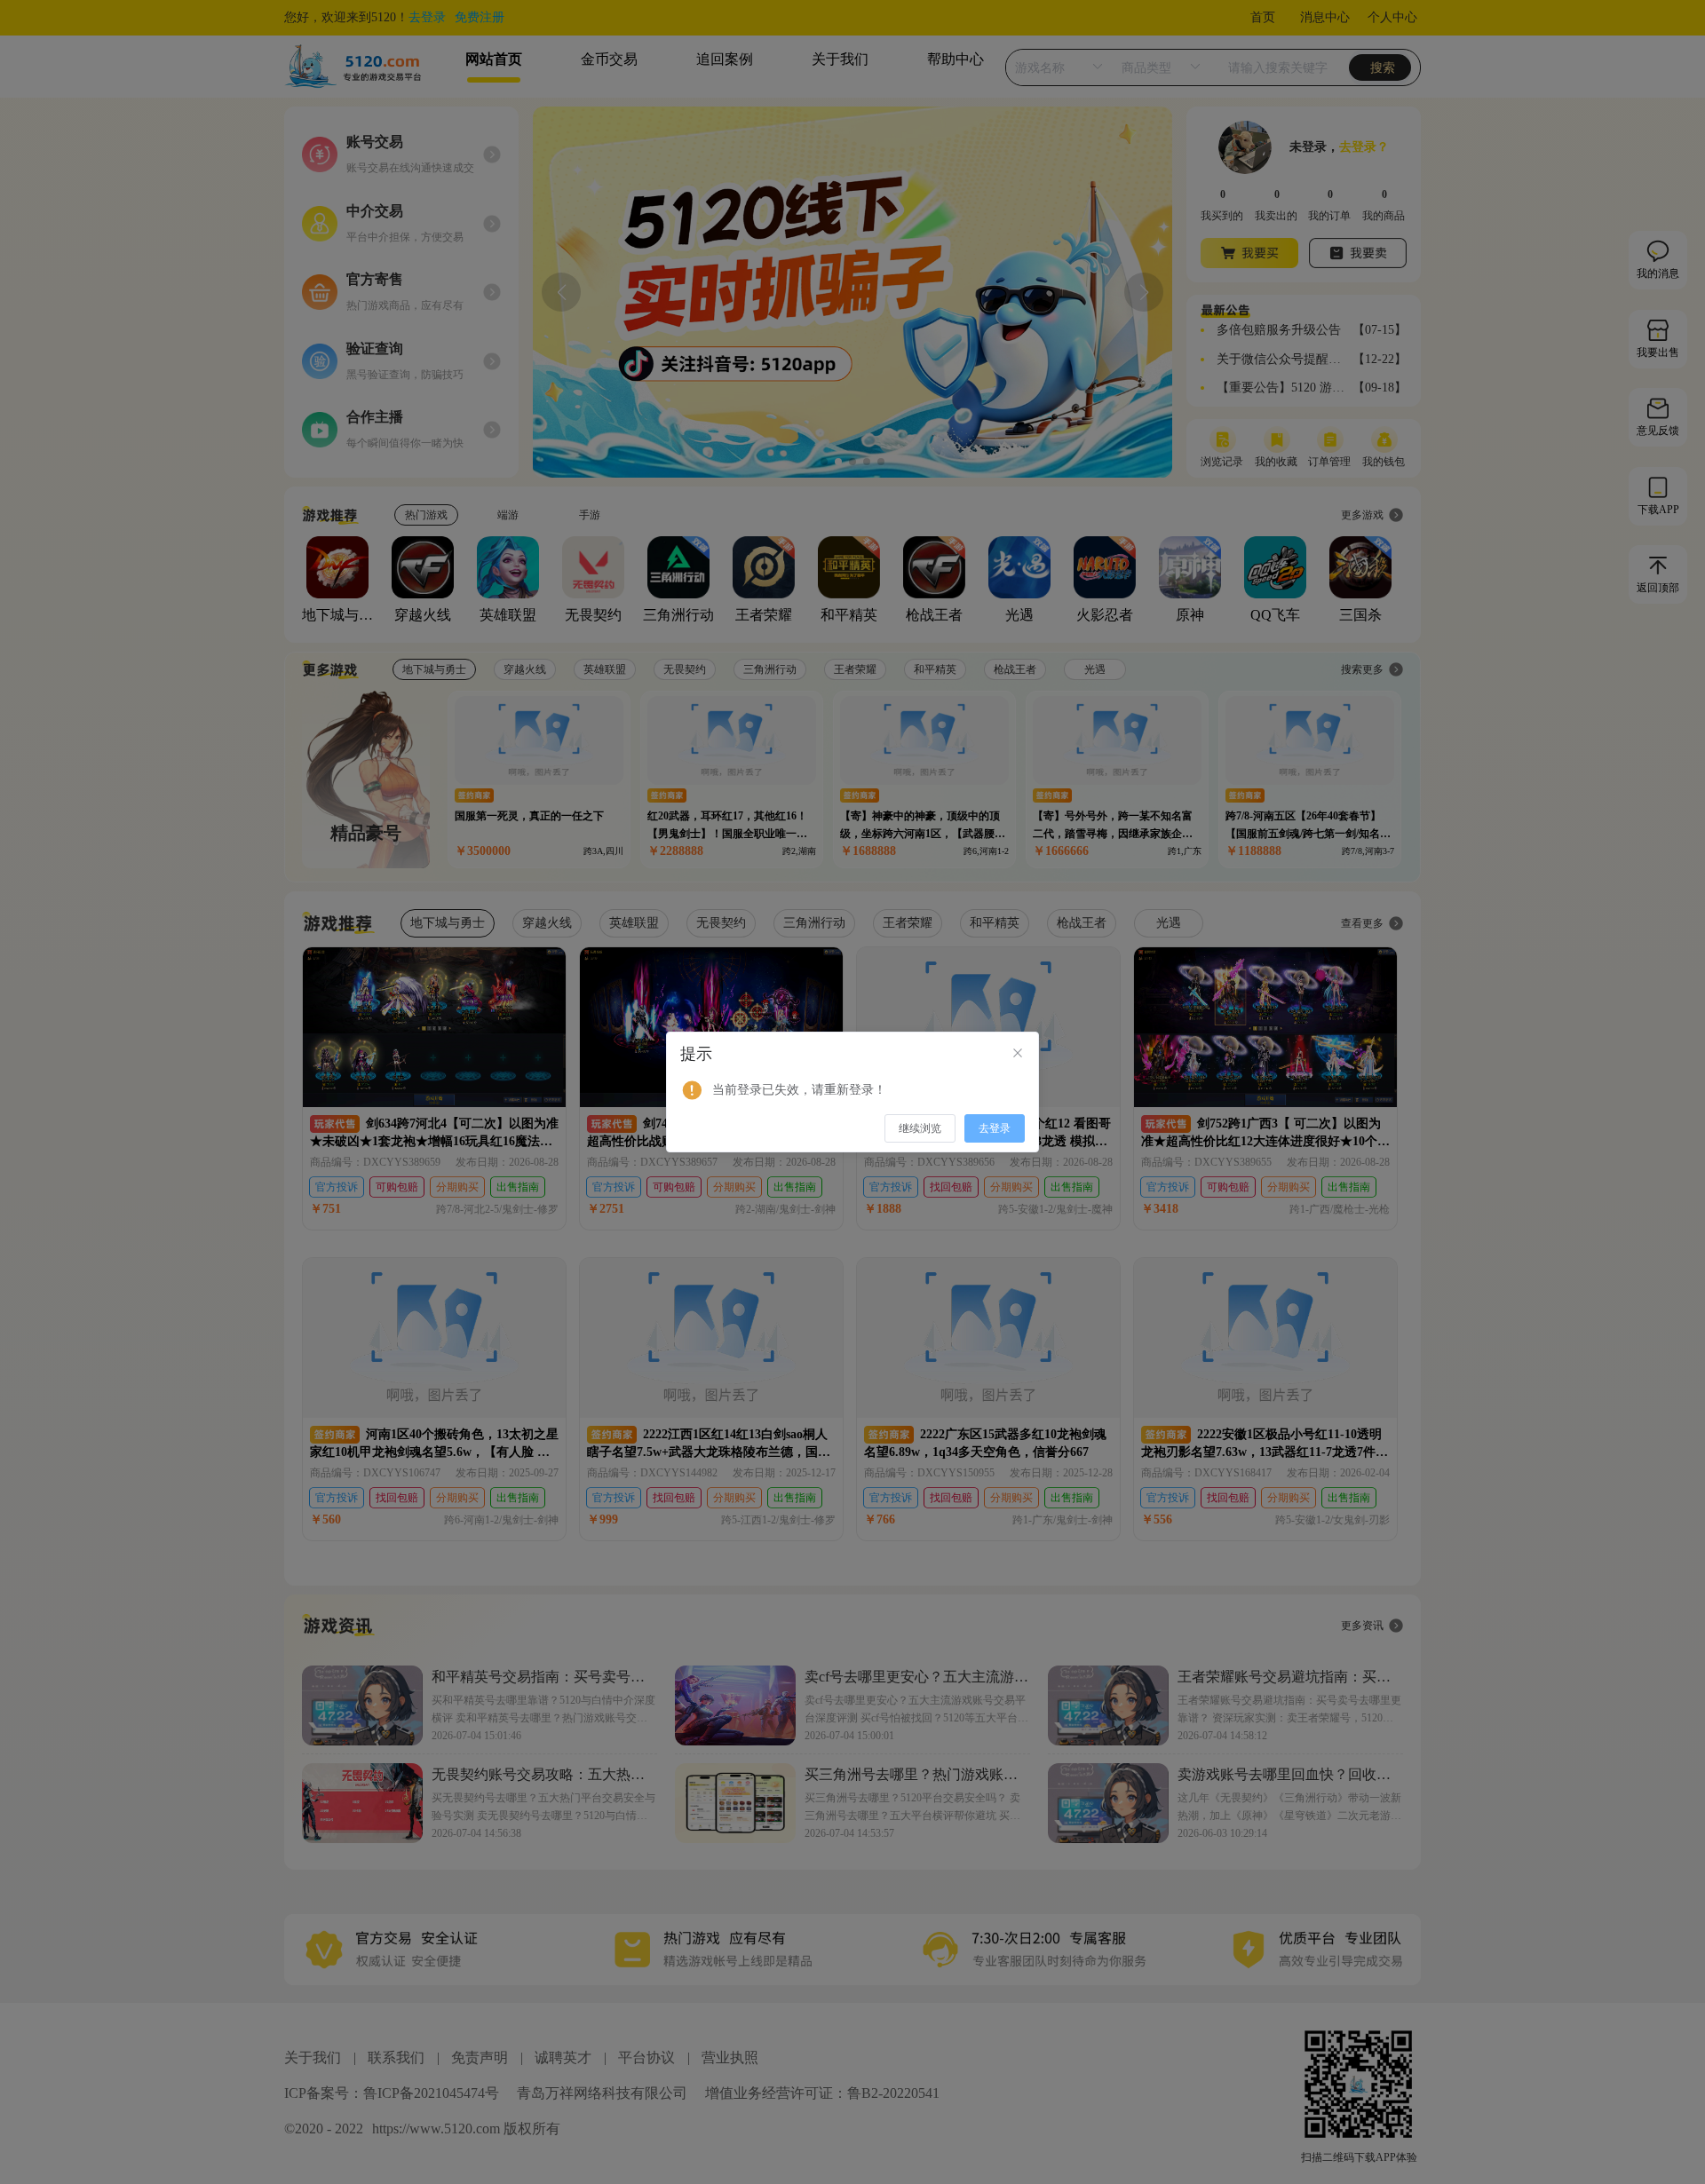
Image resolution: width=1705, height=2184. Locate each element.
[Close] (1018, 1054)
